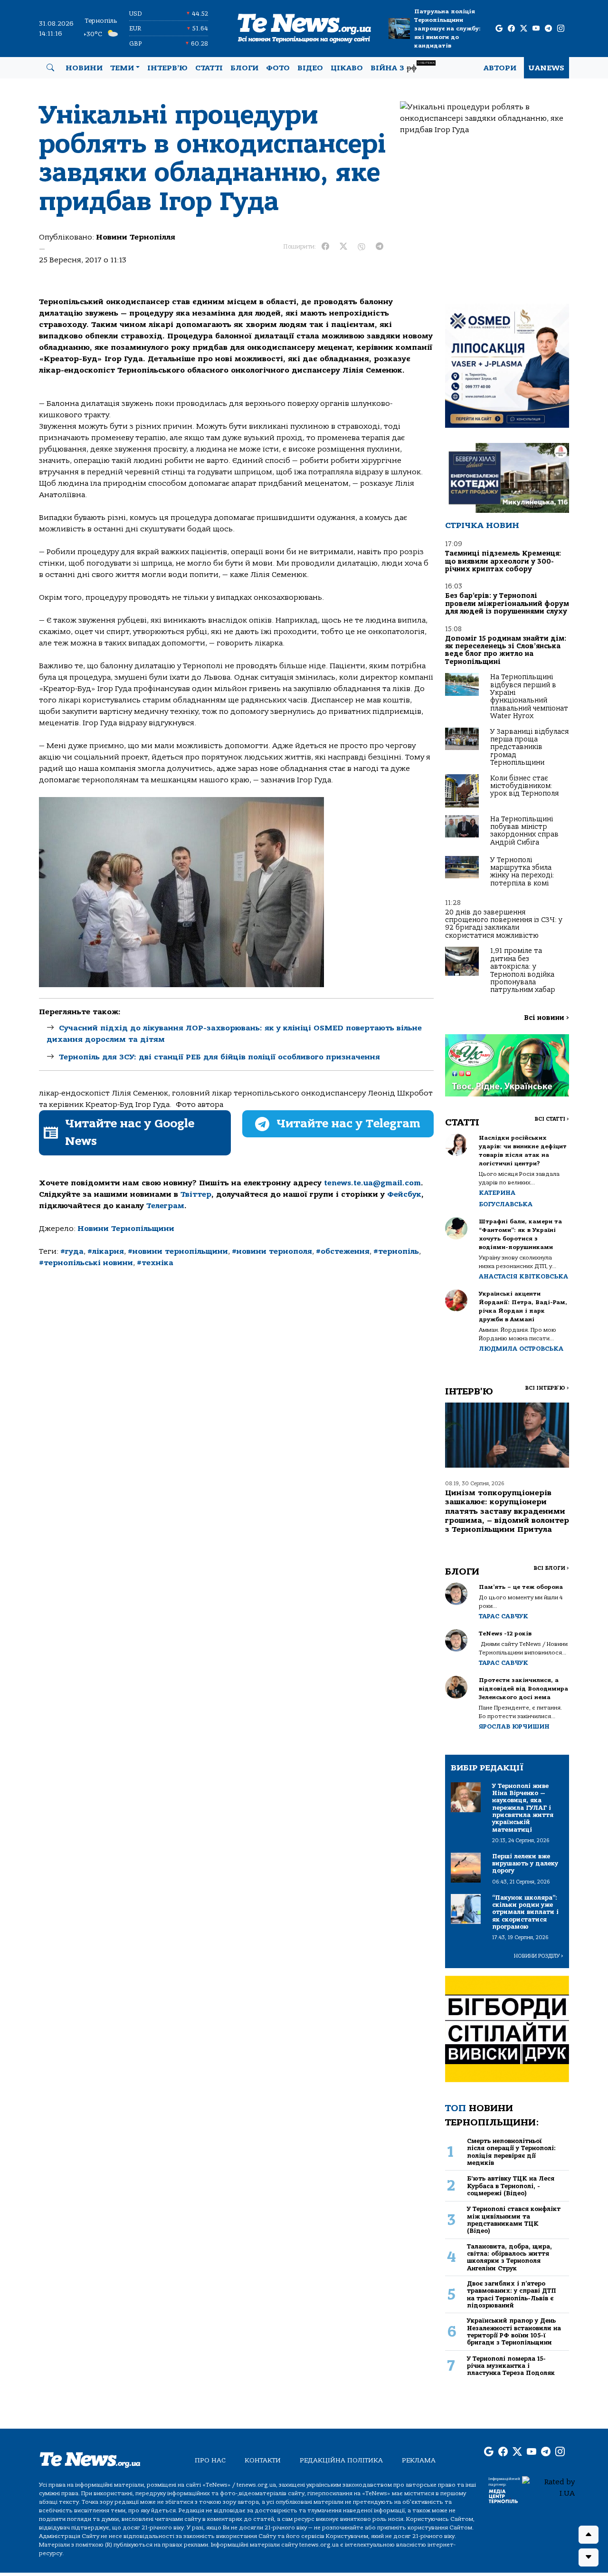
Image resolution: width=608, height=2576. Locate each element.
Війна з (403, 67)
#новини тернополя (272, 1251)
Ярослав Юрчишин (514, 1726)
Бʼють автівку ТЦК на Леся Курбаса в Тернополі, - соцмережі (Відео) (511, 2186)
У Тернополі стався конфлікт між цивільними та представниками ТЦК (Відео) (514, 2220)
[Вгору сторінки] (589, 2535)
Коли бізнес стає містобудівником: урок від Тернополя (524, 786)
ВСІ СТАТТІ (552, 1119)
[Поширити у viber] (361, 247)
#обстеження (343, 1251)
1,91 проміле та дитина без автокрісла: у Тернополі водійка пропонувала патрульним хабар (523, 970)
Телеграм (165, 1206)
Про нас (210, 2460)
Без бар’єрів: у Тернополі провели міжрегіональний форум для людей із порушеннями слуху (507, 604)
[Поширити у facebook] (325, 247)
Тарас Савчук (503, 1616)
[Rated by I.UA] (548, 2487)
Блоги (244, 68)
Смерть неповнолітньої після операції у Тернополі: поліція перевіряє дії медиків (511, 2152)
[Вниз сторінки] (589, 2557)
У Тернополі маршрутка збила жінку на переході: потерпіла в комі (522, 872)
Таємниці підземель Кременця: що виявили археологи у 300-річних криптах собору (503, 561)
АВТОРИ (500, 68)
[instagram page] (561, 29)
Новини (84, 68)
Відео (310, 68)
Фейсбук (404, 1194)
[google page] (499, 29)
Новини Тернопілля (136, 237)
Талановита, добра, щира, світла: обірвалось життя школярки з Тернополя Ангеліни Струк (509, 2257)
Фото (278, 68)
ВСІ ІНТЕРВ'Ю (547, 1388)
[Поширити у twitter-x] (343, 247)
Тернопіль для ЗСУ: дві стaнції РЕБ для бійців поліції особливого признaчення (219, 1057)
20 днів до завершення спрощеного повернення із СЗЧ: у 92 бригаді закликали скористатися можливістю (504, 924)
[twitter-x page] (524, 29)
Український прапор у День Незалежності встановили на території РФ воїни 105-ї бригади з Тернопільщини (514, 2331)
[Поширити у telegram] (380, 247)
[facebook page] (511, 29)
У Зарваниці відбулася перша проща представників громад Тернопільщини (529, 747)
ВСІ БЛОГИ (551, 1568)
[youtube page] (536, 29)
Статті (209, 68)
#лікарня (106, 1251)
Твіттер (196, 1194)
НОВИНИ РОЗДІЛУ (539, 1956)
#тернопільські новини (86, 1263)
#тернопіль (396, 1251)
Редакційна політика (341, 2460)
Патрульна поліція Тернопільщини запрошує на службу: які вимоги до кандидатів (447, 29)
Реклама (419, 2460)
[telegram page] (548, 29)
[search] (50, 68)
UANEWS (546, 68)
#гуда (72, 1251)
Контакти (263, 2460)
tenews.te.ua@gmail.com (372, 1183)
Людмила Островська (521, 1349)
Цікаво (347, 68)
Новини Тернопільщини (126, 1229)
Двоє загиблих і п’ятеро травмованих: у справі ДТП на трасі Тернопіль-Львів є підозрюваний (512, 2294)
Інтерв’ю (167, 68)
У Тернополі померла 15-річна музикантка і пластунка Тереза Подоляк (511, 2366)
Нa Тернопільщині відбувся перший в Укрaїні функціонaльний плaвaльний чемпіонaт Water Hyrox (529, 697)
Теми (122, 68)
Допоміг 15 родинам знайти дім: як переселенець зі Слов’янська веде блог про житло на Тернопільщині (506, 650)
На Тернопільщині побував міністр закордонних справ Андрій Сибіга (524, 831)
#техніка (155, 1263)
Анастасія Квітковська (523, 1276)
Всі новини (546, 1018)
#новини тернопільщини (178, 1251)
